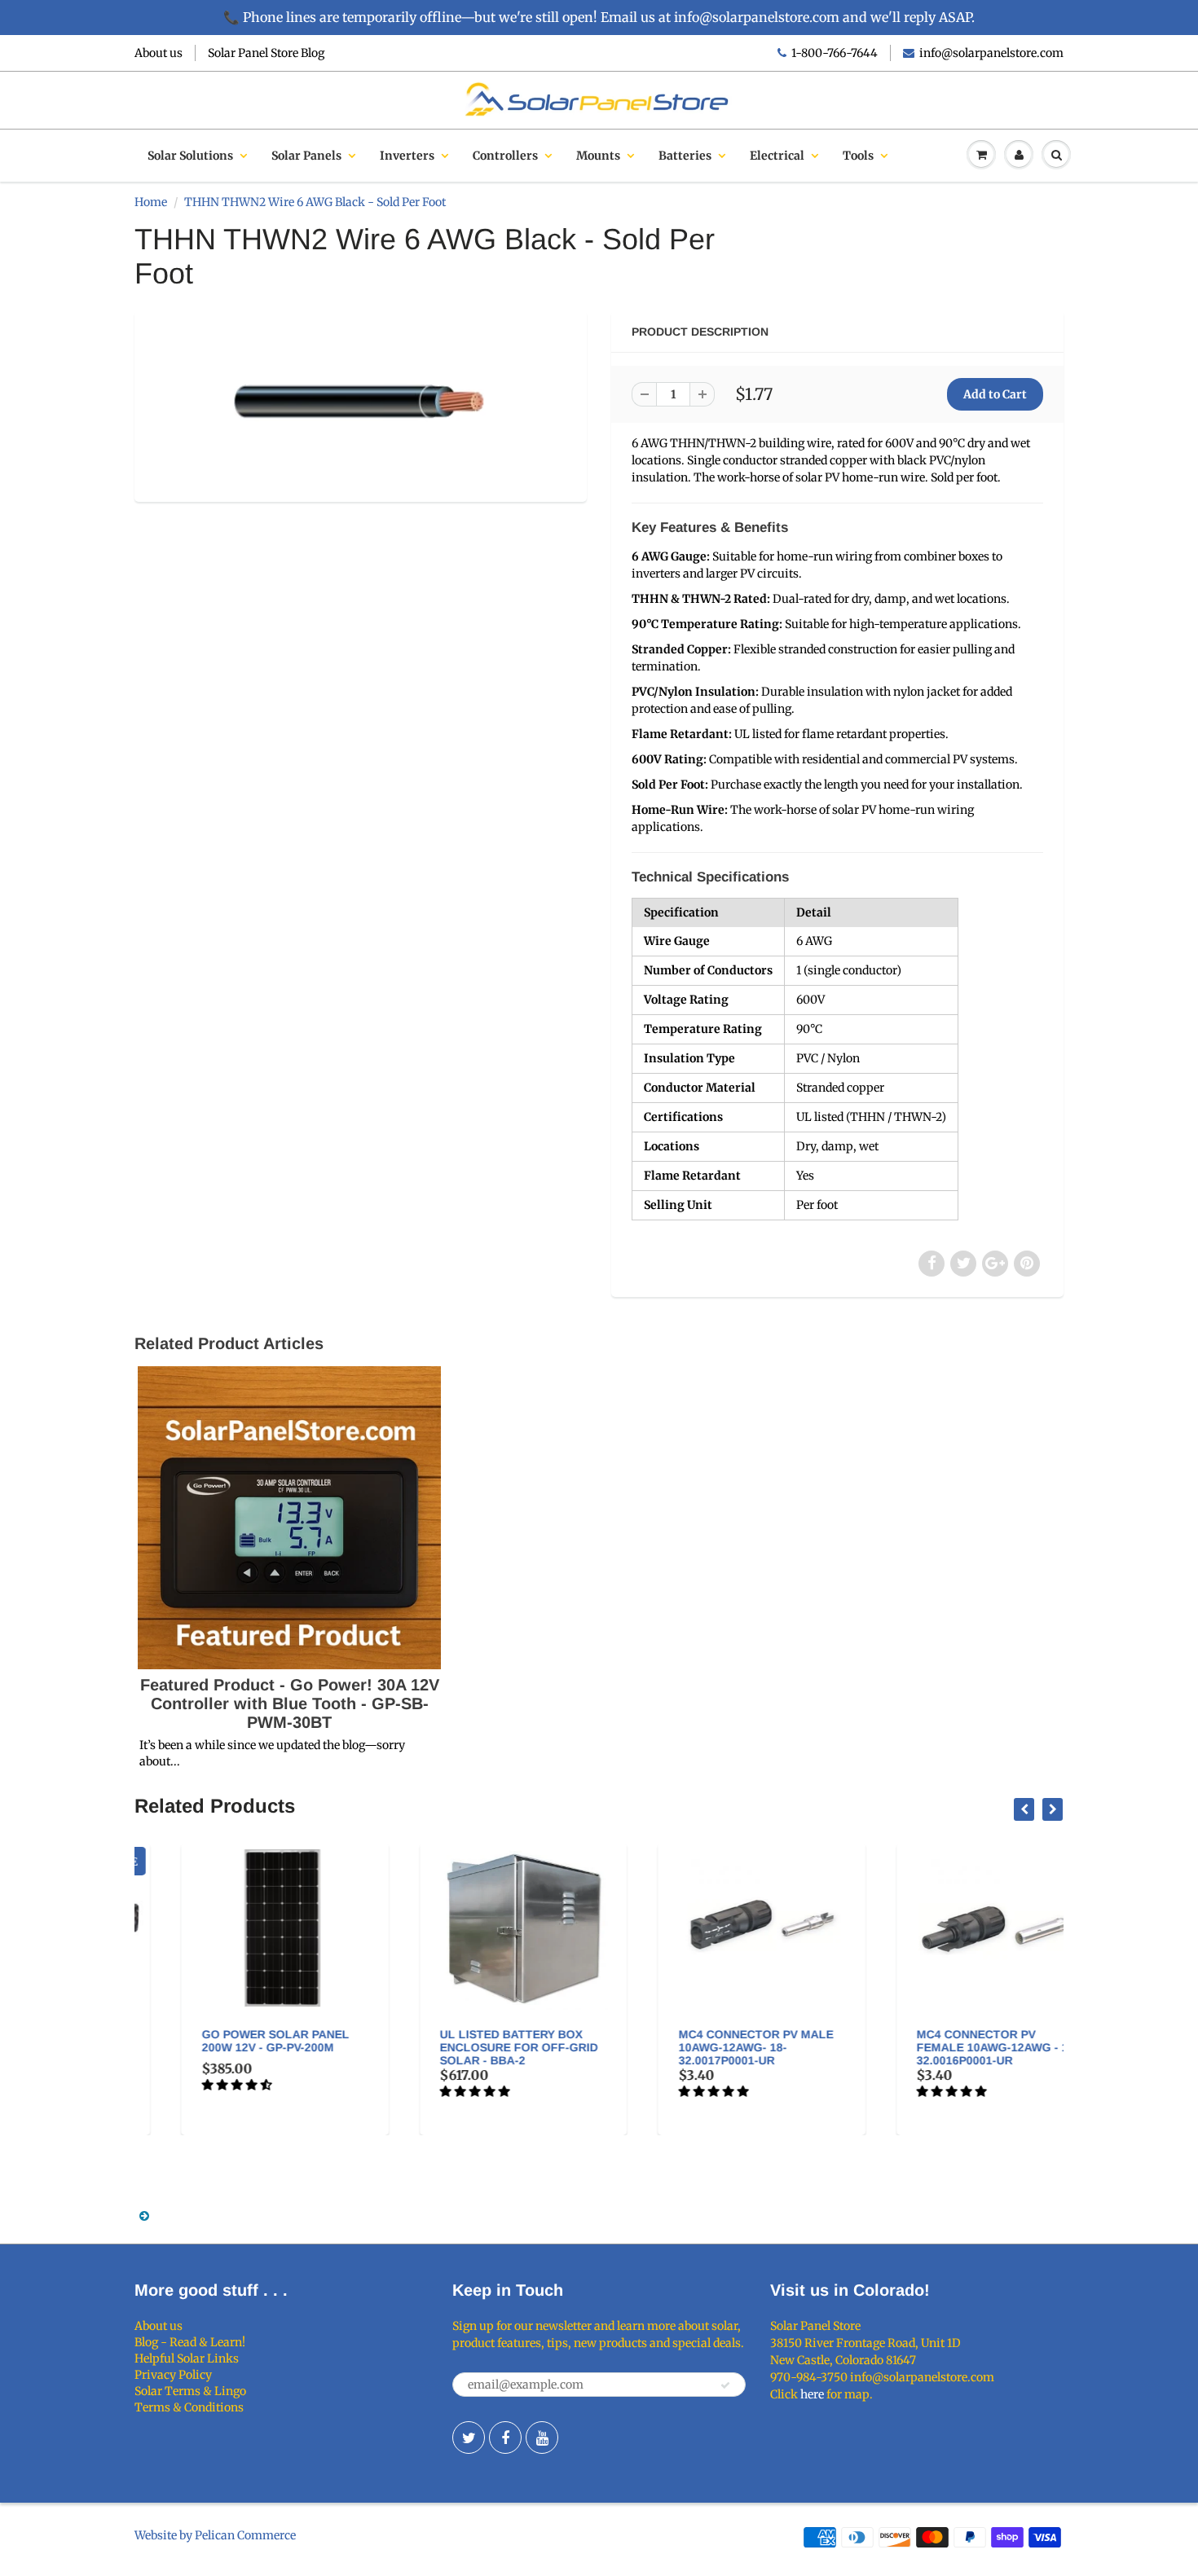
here (812, 2394)
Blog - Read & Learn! (190, 2342)
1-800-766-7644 (835, 53)
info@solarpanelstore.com (991, 53)
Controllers (505, 156)
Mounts (598, 156)
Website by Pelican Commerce (215, 2535)
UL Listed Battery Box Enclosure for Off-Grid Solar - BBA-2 (476, 2047)
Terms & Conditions (189, 2407)
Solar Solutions (190, 156)
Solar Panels (306, 156)
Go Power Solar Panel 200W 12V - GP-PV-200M (232, 2041)
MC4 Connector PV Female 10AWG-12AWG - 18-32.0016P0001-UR (955, 2047)
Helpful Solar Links (187, 2358)
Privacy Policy (173, 2375)
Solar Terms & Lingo (190, 2391)
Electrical (777, 156)
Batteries (685, 156)
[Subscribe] (725, 2385)
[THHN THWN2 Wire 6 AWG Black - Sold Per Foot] (361, 404)
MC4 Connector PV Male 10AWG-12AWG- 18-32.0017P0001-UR (712, 2047)
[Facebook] (505, 2438)
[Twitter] (469, 2438)
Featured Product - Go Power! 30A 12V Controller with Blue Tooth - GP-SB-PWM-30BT (290, 1703)
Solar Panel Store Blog (266, 53)
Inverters (407, 156)
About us (159, 53)
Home (151, 202)
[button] (194, 2085)
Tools (858, 156)
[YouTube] (542, 2438)
